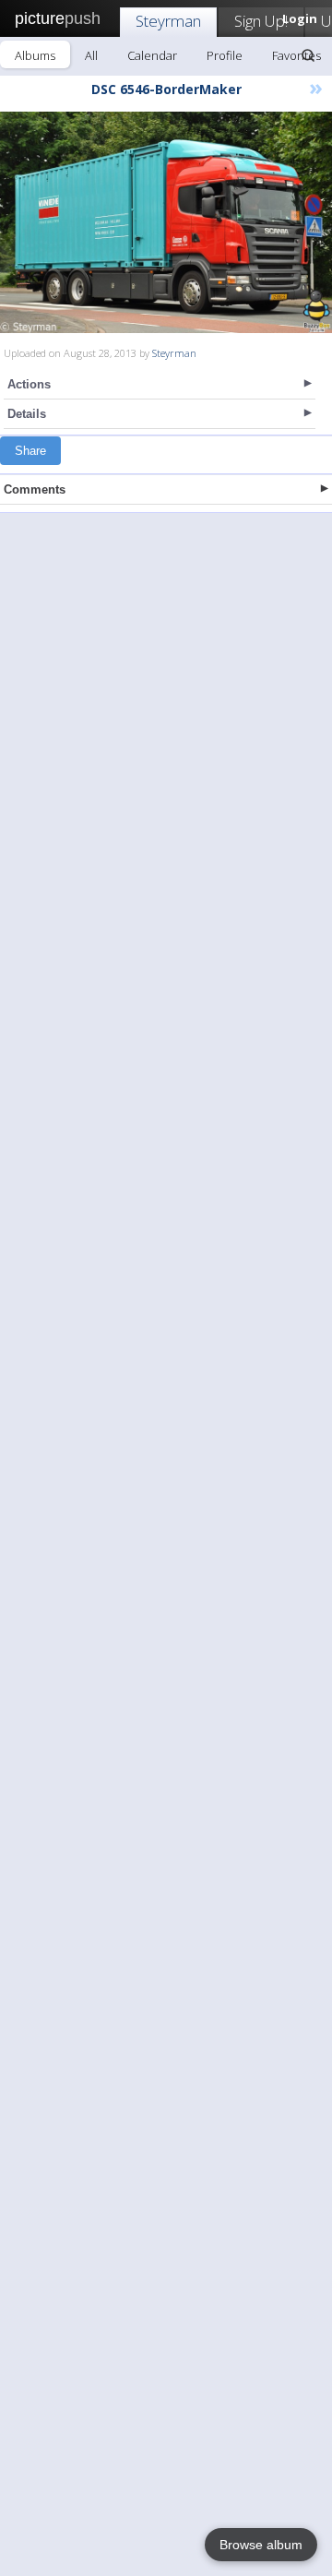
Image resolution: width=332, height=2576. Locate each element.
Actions (29, 384)
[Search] (308, 55)
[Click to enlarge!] (166, 222)
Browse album (261, 2545)
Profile (225, 55)
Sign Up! (261, 21)
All (91, 55)
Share (30, 451)
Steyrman (168, 21)
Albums (35, 55)
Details (27, 414)
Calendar (152, 55)
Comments (35, 489)
